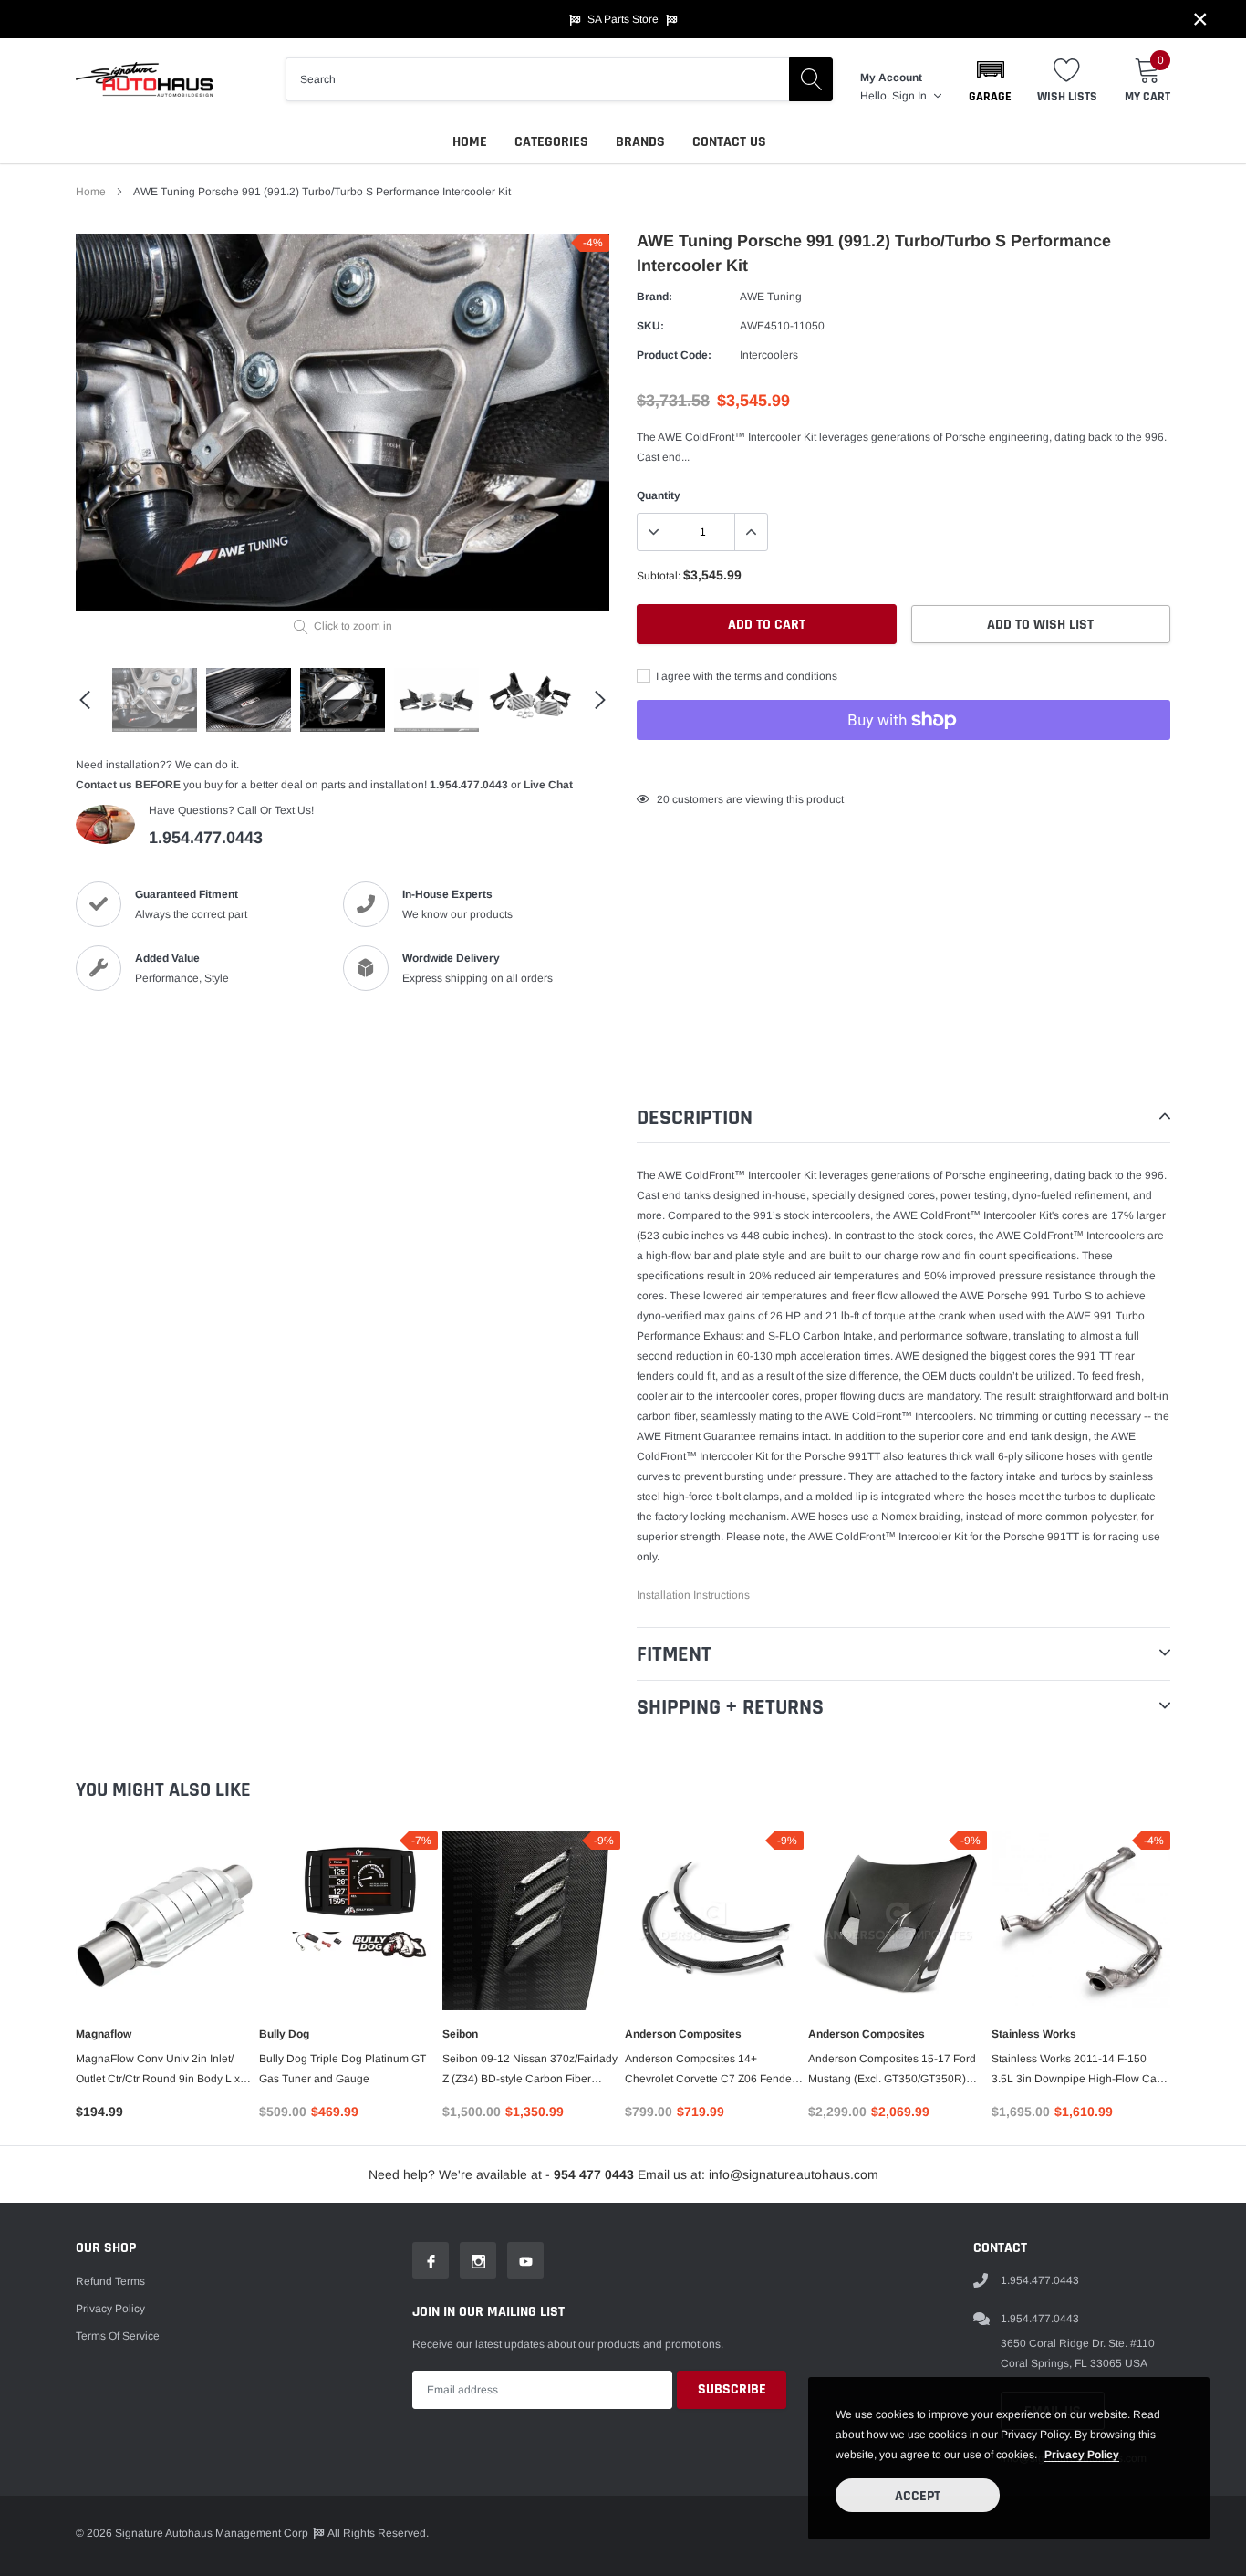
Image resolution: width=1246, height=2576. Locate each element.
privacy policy (1082, 2455)
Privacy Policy (110, 2309)
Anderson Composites (683, 2034)
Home (470, 142)
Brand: (654, 297)
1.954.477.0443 (469, 785)
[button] (990, 79)
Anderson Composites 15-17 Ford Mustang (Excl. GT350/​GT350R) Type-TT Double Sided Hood (892, 2070)
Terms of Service (118, 2336)
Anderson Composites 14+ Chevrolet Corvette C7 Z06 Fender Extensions (710, 2070)
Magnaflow (104, 2034)
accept (918, 2496)
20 (663, 799)
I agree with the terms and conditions (745, 676)
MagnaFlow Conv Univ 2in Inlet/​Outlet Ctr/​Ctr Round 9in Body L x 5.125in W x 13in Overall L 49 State (163, 2070)
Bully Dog (284, 2034)
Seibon (460, 2034)
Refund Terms (110, 2281)
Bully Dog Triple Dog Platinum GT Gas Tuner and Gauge (343, 2069)
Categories (551, 142)
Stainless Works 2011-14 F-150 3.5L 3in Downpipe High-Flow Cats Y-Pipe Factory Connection (1078, 2070)
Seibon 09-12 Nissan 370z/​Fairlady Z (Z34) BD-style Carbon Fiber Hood (530, 2070)
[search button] (811, 79)
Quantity (659, 495)
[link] (155, 700)
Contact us (729, 142)
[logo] (144, 79)
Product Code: (674, 355)
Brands (640, 142)
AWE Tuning (771, 297)
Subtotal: (659, 576)
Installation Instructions (693, 1595)
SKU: (650, 326)
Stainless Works (1034, 2034)
